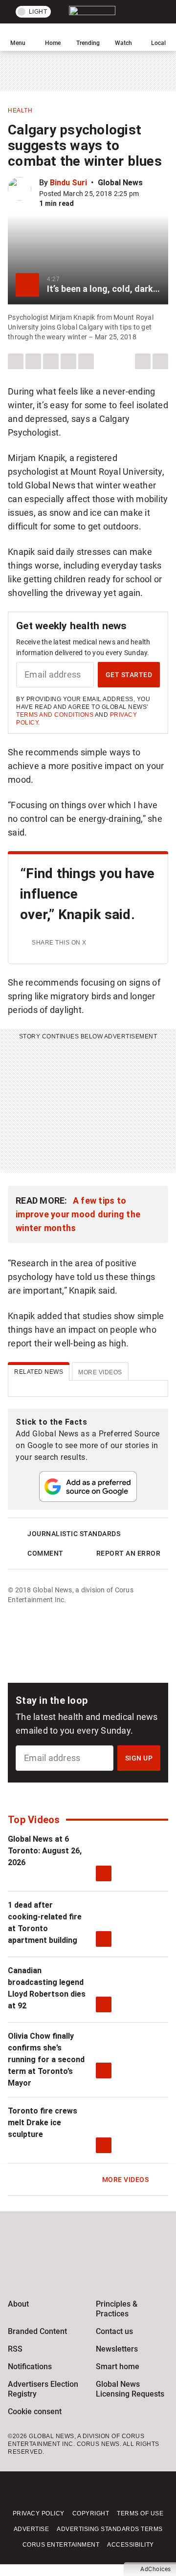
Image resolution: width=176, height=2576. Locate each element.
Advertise (32, 2529)
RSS (15, 2349)
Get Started (129, 675)
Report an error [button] (129, 1553)
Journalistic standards (74, 1534)
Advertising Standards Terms (110, 2529)
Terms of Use (140, 2513)
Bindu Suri (68, 183)
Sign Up (139, 1758)
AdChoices (156, 2569)
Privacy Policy (39, 2513)
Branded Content (37, 2331)
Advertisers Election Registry (43, 2389)
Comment (45, 1553)
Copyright (91, 2513)
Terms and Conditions (55, 715)
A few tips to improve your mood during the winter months (78, 1214)
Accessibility (131, 2545)
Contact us (114, 2331)
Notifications (30, 2367)
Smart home (118, 2367)
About (18, 2304)
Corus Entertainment (61, 2545)
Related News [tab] (39, 1372)
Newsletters (117, 2349)
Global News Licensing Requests (130, 2389)
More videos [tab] (100, 1372)
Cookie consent (35, 2411)
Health (20, 110)
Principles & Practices (117, 2309)
